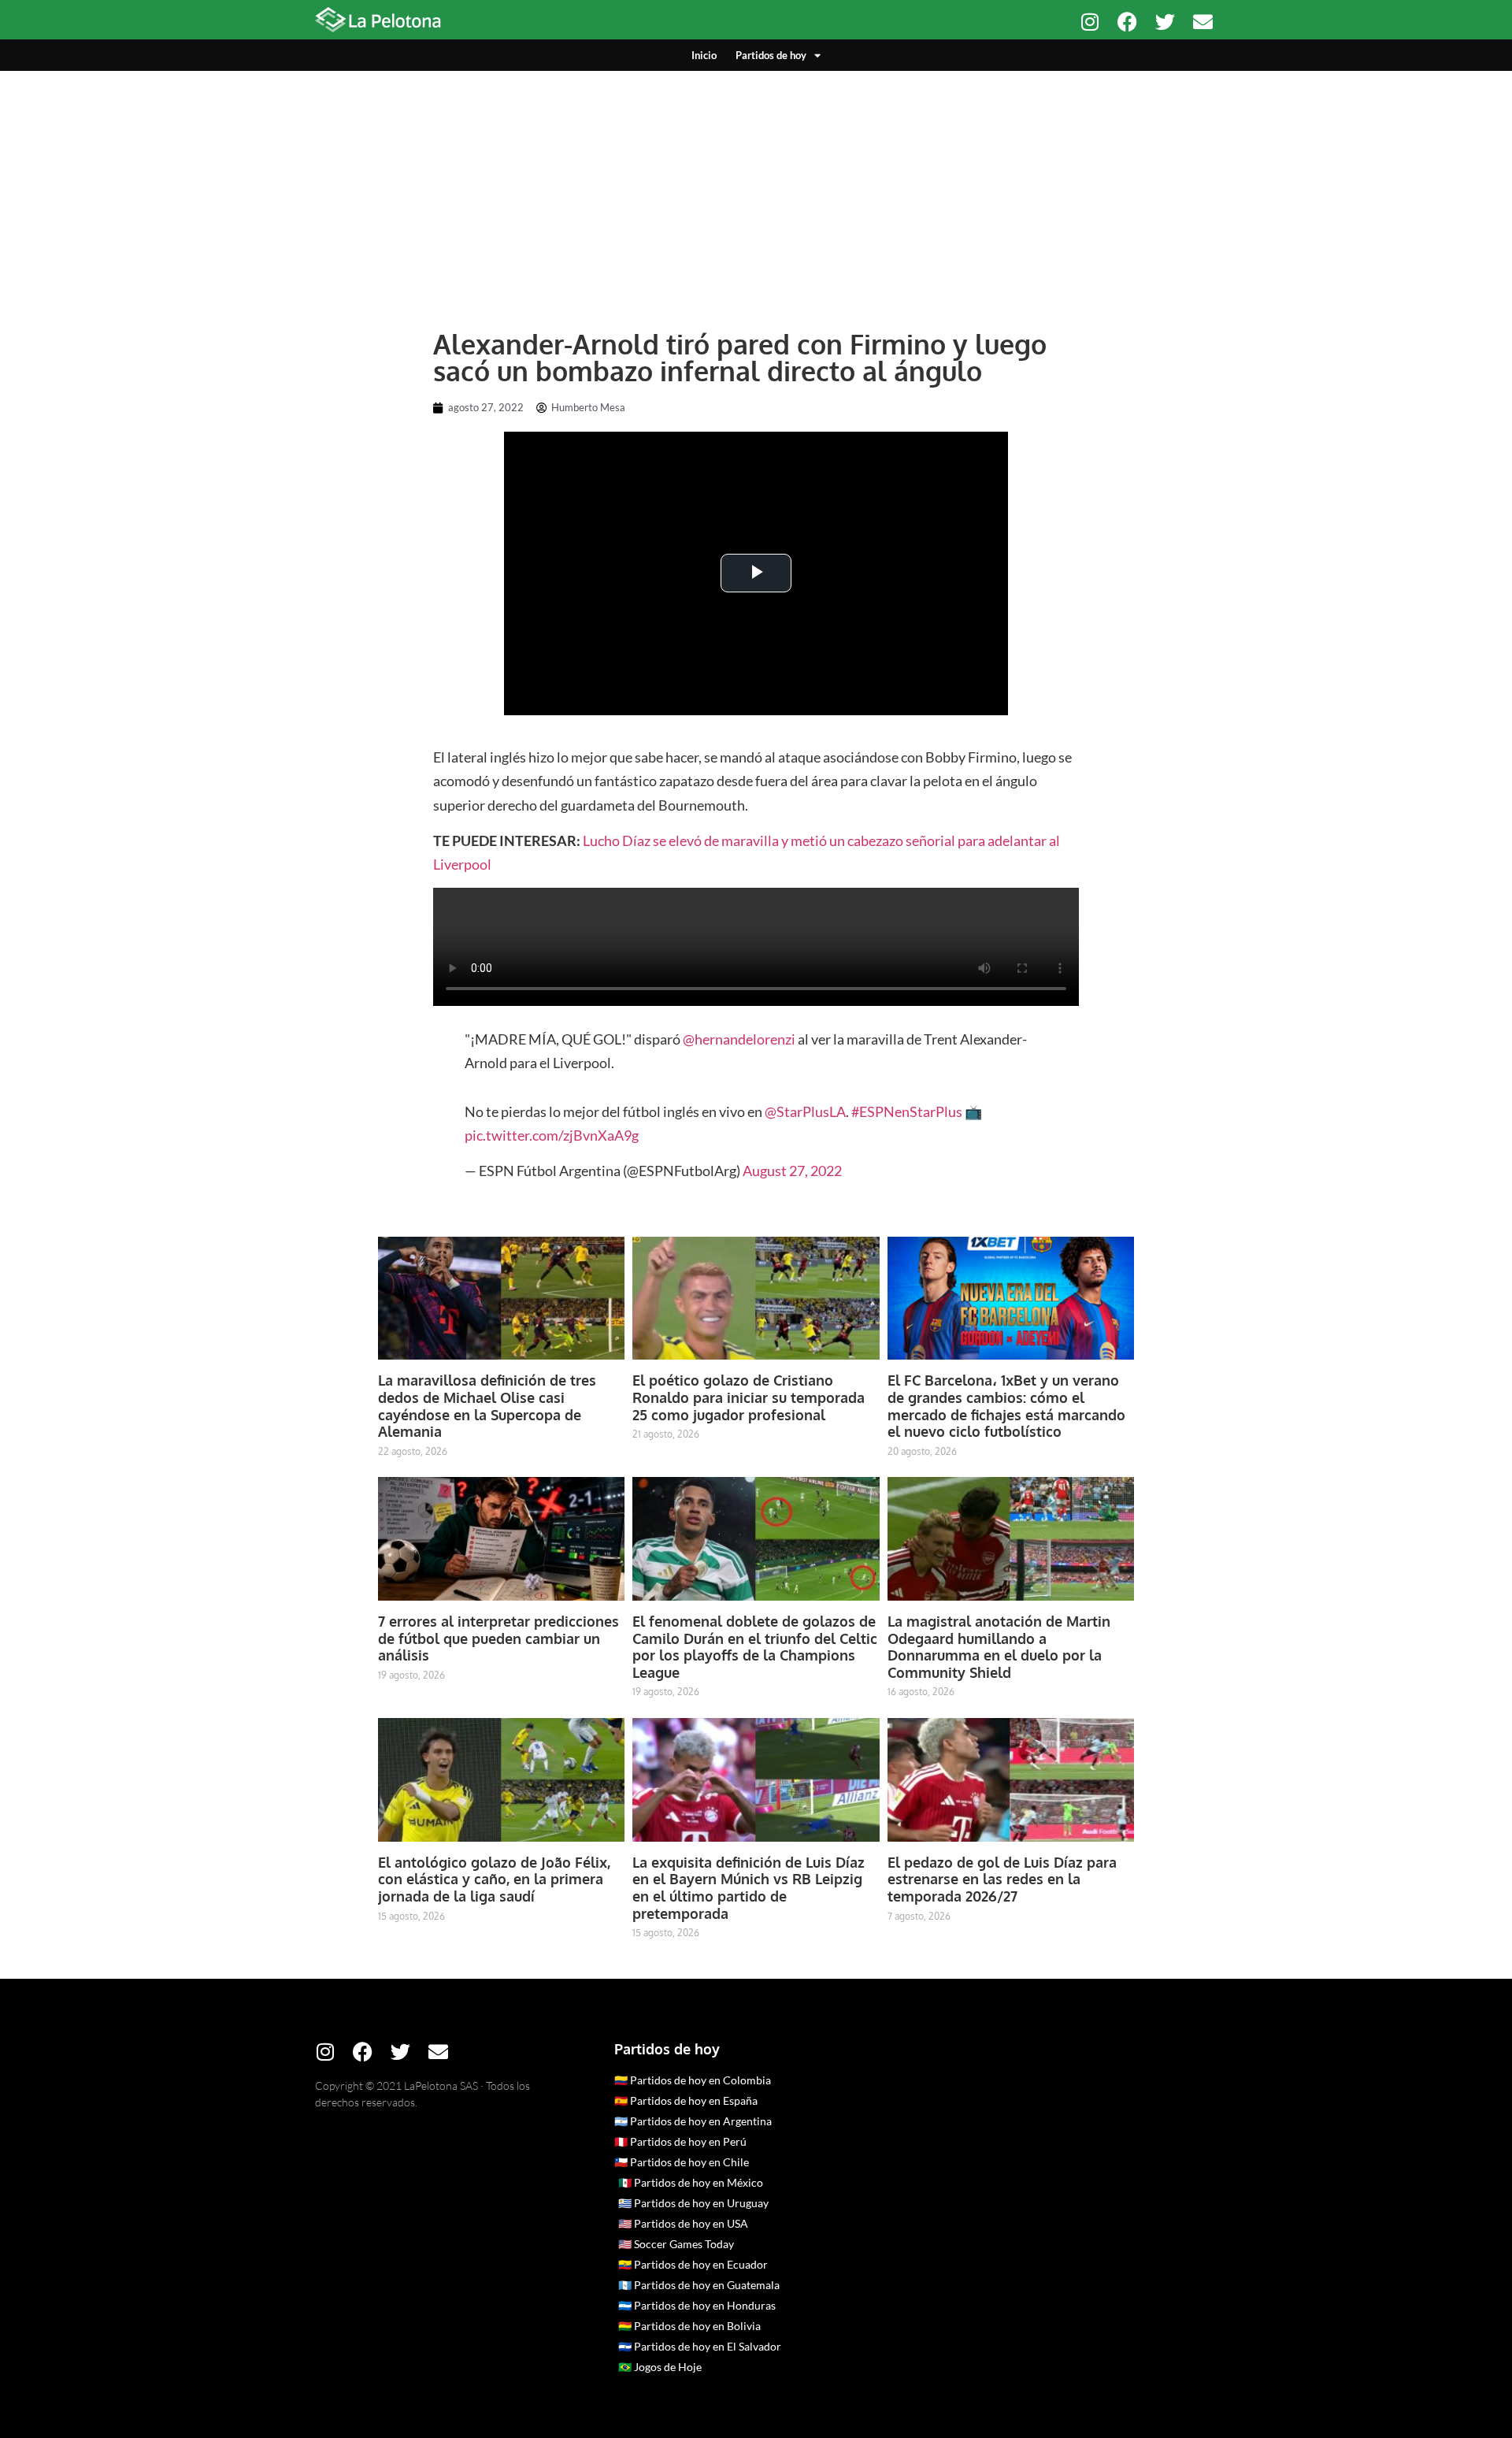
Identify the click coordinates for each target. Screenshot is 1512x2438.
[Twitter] (1165, 22)
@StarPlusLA (805, 1111)
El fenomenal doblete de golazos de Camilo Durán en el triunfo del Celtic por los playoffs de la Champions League (755, 1647)
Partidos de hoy (771, 55)
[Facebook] (1127, 22)
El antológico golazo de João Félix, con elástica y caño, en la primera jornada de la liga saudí (494, 1879)
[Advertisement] (756, 189)
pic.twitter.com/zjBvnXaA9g (552, 1135)
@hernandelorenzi (739, 1039)
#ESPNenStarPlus (907, 1111)
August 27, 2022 (792, 1171)
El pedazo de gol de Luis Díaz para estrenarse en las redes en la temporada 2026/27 (1002, 1879)
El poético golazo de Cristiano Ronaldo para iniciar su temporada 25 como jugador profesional (749, 1397)
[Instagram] (1090, 22)
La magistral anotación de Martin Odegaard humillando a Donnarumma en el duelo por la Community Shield (999, 1647)
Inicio (704, 55)
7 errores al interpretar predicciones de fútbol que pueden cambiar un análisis (498, 1638)
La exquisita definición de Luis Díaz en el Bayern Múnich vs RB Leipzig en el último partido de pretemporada (749, 1888)
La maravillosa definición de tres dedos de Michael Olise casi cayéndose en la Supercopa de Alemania (487, 1406)
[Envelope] (1203, 22)
